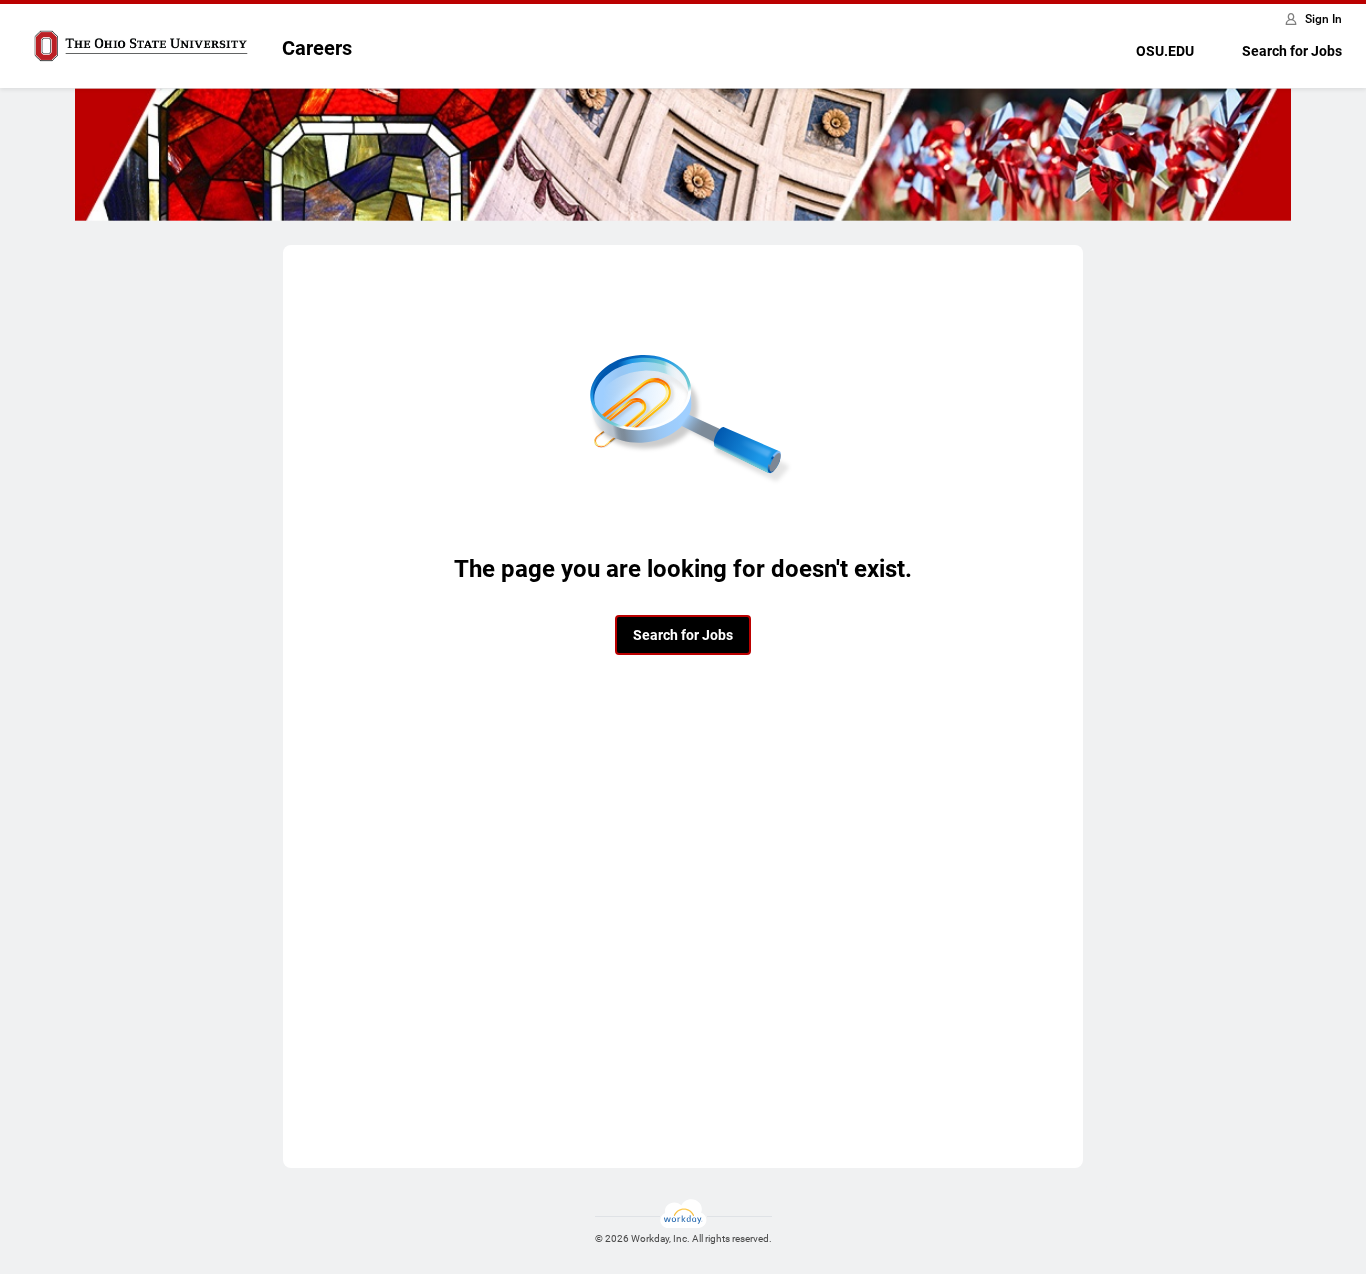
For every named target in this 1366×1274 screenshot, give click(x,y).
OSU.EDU (1165, 51)
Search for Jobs (1292, 51)
